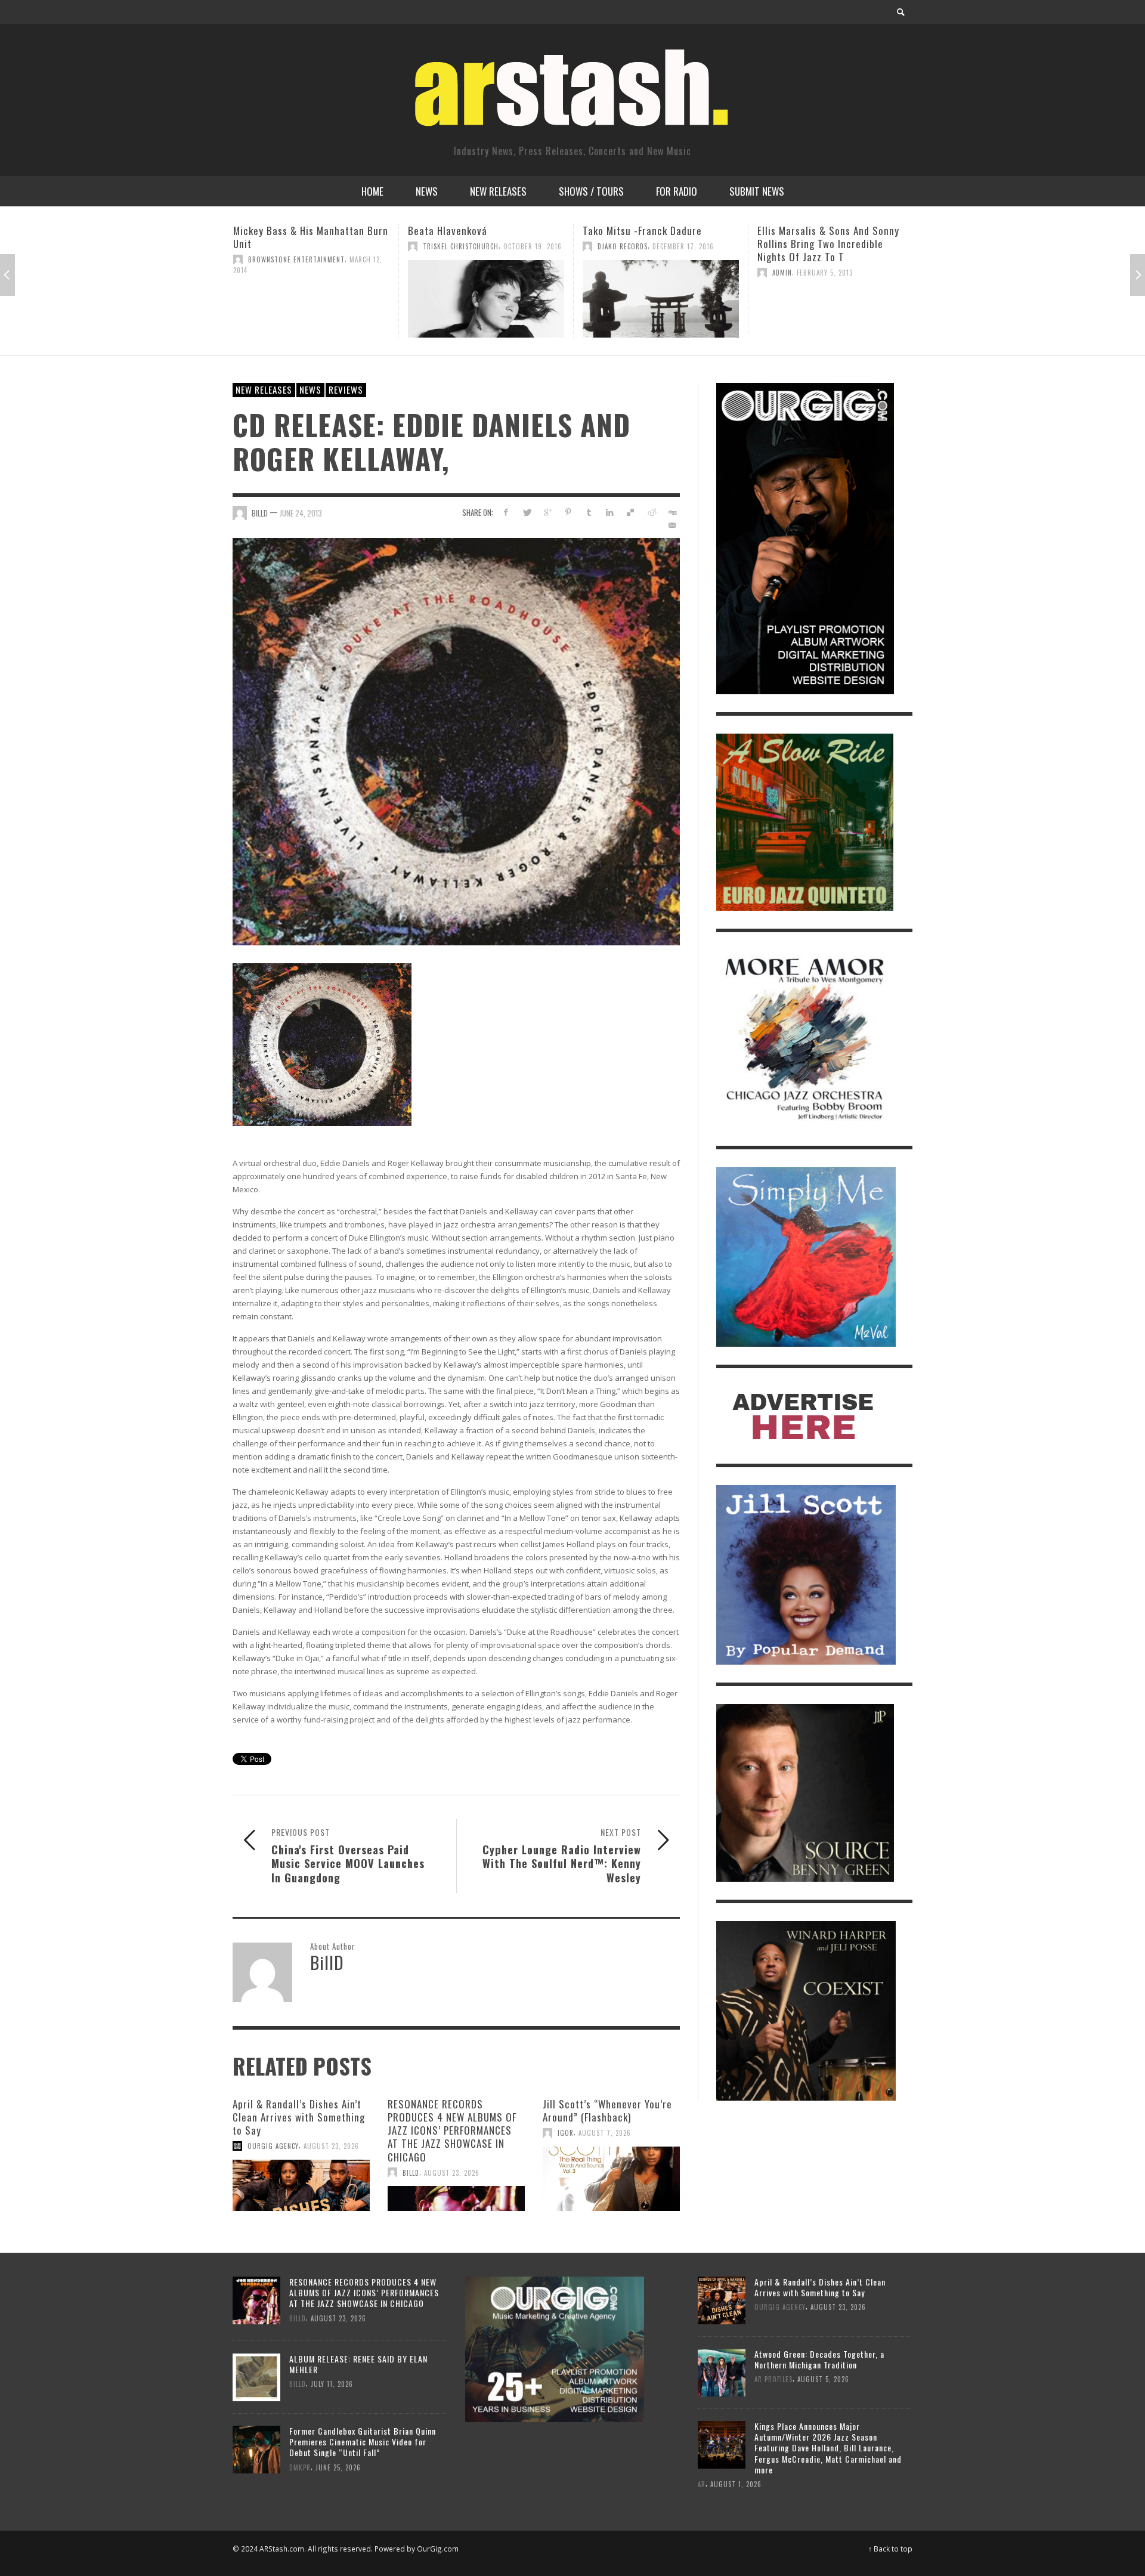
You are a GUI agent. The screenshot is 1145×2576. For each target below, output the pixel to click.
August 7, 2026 (605, 2133)
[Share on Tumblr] (589, 512)
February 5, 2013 (650, 273)
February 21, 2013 (826, 299)
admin (607, 273)
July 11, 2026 (332, 2384)
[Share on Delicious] (631, 512)
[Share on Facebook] (506, 512)
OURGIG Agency (273, 2146)
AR (702, 2484)
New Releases (264, 389)
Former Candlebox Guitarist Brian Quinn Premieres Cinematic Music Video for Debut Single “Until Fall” (363, 2442)
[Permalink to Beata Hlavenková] (311, 299)
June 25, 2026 (338, 2467)
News (310, 389)
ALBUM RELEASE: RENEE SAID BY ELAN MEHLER (358, 2364)
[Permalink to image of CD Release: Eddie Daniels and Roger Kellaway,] (456, 740)
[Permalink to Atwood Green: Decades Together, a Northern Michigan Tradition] (722, 2372)
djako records (448, 246)
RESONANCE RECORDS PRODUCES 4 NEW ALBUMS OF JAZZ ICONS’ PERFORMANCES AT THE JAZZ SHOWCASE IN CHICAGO (452, 2130)
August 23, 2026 (331, 2146)
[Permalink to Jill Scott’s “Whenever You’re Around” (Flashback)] (611, 2179)
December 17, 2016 (508, 246)
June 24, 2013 (301, 513)
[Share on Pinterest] (568, 512)
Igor (566, 2133)
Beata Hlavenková (273, 231)
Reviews (346, 389)
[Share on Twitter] (527, 512)
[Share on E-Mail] (672, 525)
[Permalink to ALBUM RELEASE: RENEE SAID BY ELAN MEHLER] (256, 2376)
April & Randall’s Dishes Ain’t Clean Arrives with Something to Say (299, 2117)
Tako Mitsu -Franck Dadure (468, 231)
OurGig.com (438, 2549)
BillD (260, 513)
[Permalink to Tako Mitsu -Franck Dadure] (486, 299)
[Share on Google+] (548, 512)
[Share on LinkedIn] (610, 512)
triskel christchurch (286, 246)
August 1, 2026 (736, 2484)
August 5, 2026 (823, 2379)
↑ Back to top (890, 2549)
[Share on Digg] (672, 512)
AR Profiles (773, 2379)
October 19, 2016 (358, 246)
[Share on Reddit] (651, 512)
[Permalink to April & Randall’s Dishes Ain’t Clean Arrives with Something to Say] (301, 2185)
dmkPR (300, 2467)
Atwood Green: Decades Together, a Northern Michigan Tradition (819, 2359)
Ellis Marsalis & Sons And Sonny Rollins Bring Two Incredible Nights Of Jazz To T (654, 244)
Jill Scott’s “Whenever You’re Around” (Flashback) (607, 2110)
